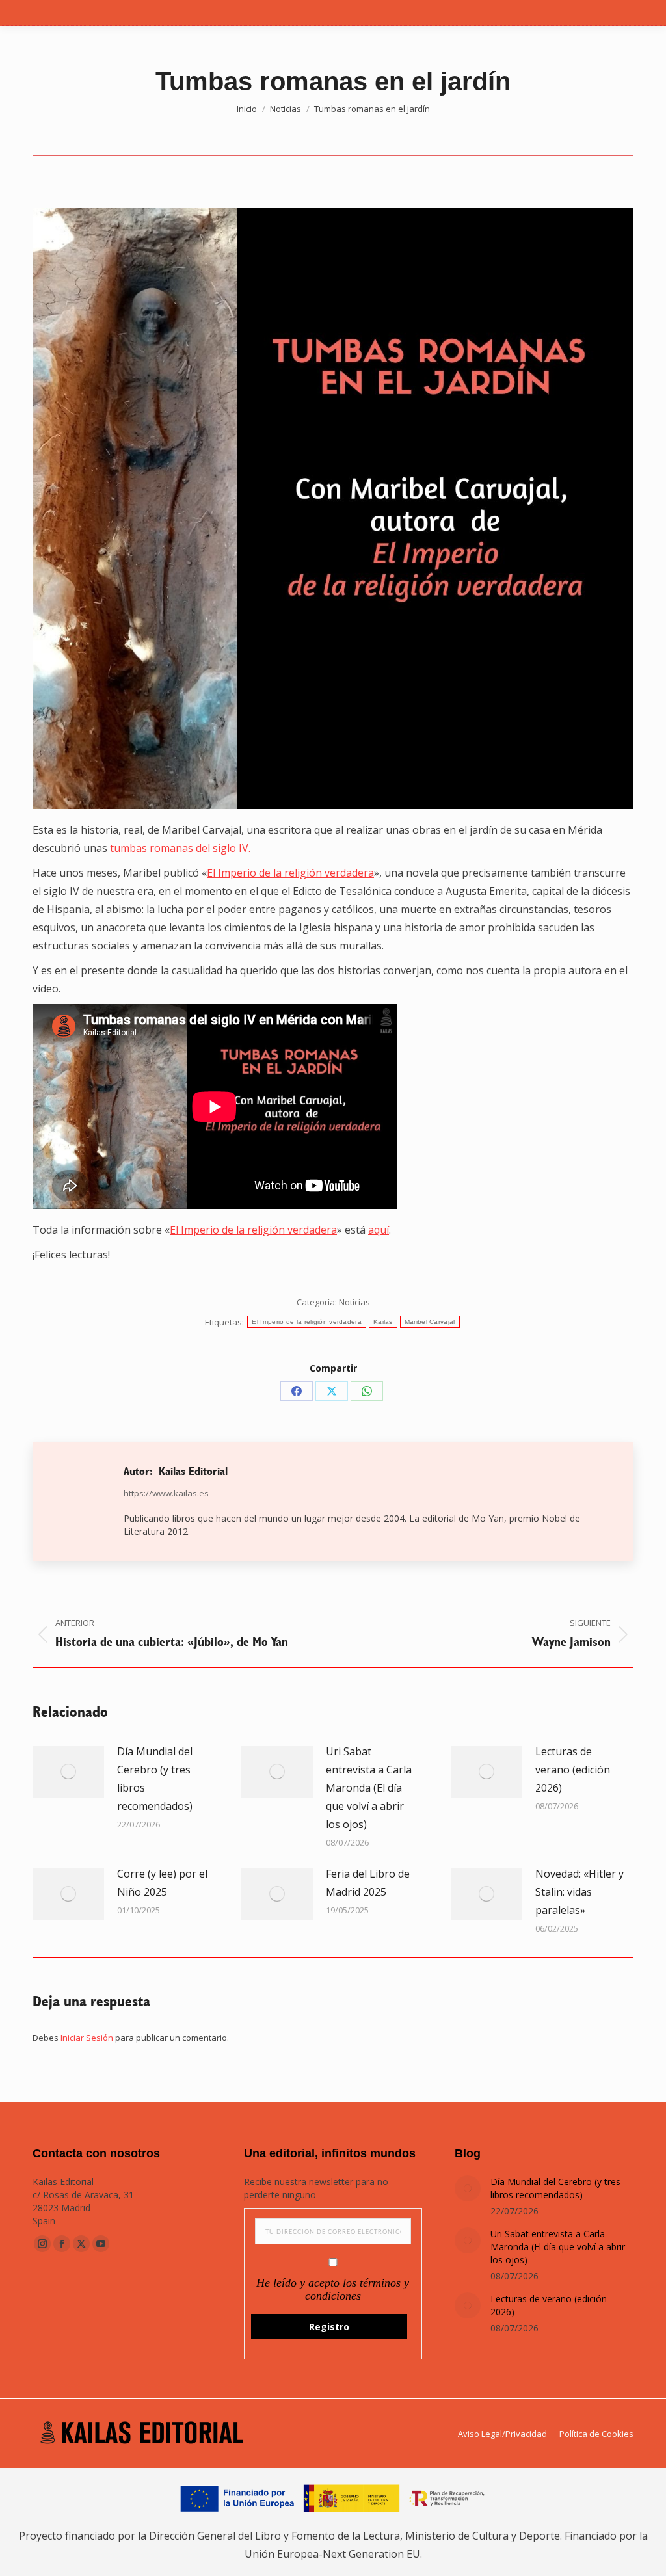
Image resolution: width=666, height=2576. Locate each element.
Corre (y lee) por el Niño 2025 (162, 1883)
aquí (379, 1230)
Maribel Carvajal (430, 1322)
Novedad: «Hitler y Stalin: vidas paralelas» (579, 1892)
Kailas (383, 1322)
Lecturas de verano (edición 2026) (573, 1770)
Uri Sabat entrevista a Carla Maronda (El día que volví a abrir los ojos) (369, 1788)
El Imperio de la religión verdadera (290, 873)
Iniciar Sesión (88, 2038)
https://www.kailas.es (166, 1493)
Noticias (354, 1302)
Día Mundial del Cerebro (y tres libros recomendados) (155, 1779)
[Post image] (68, 1772)
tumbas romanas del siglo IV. (180, 848)
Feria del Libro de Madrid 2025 (368, 1883)
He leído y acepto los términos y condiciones (333, 2289)
